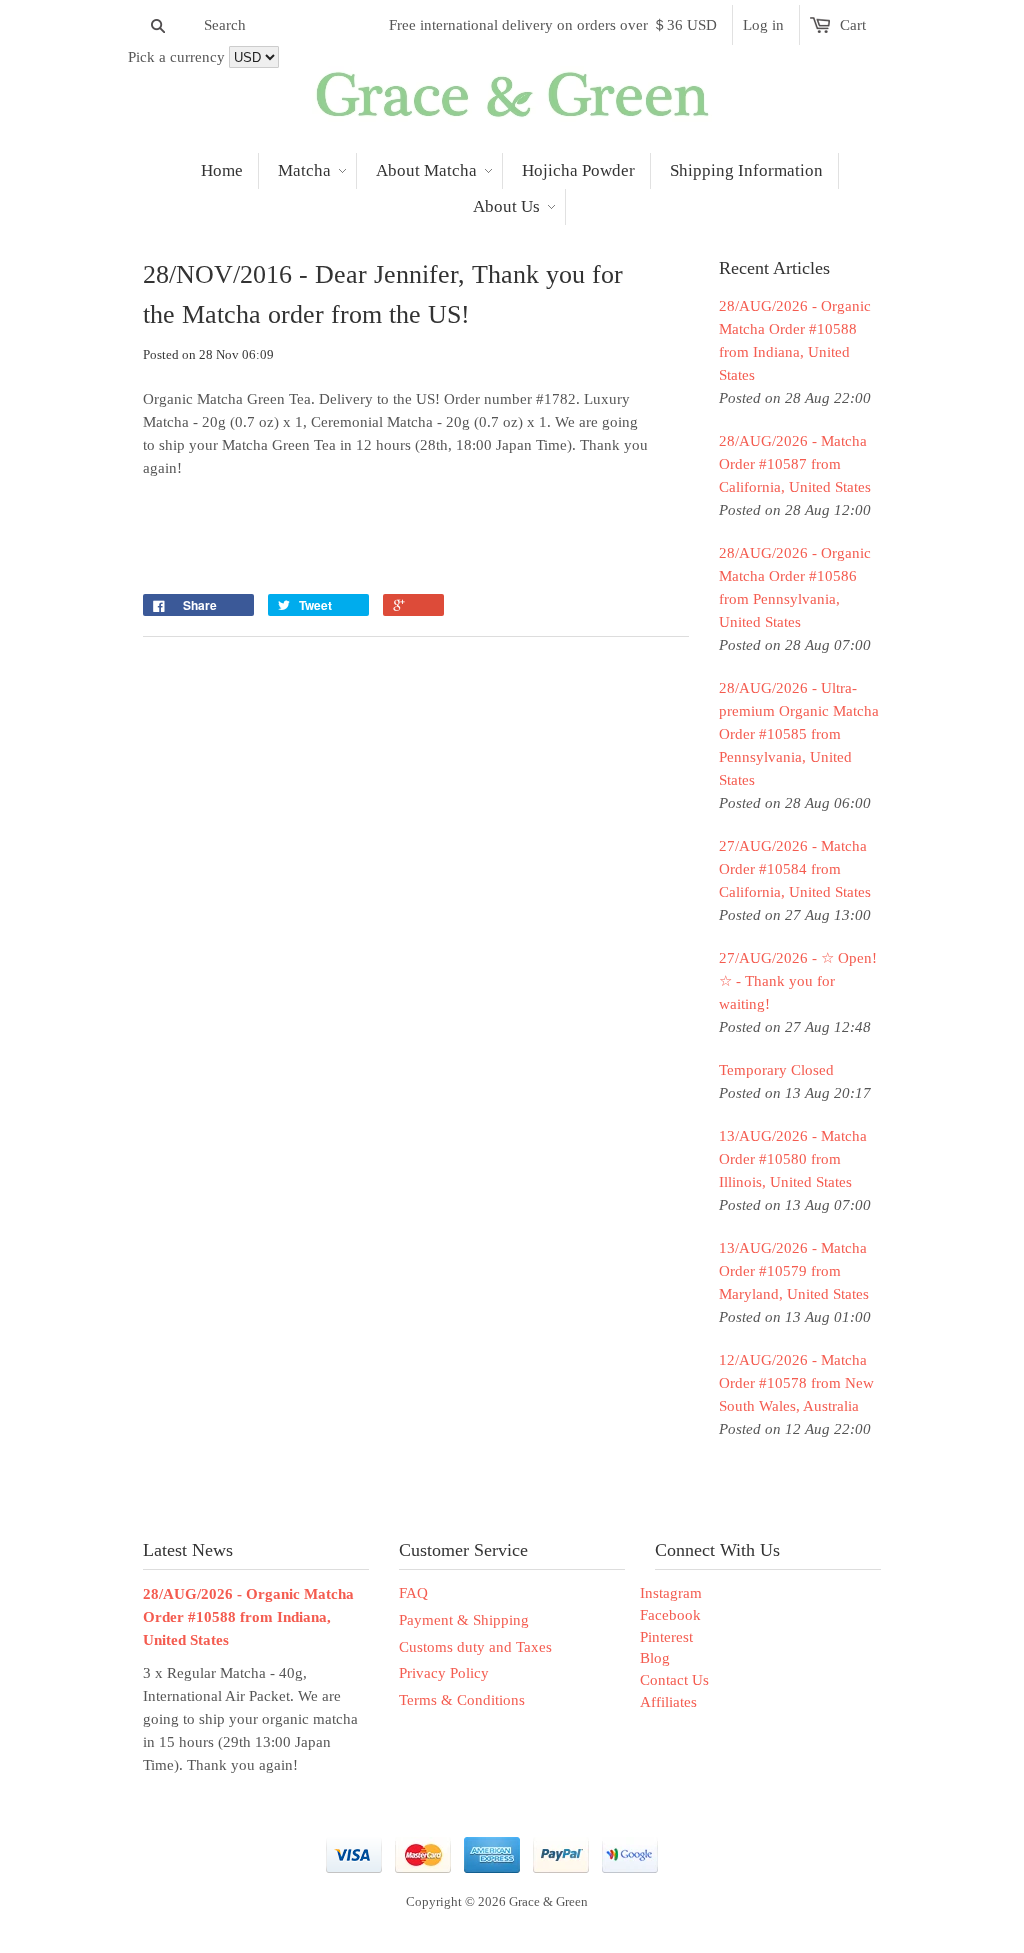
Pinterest (666, 1637)
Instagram (671, 1593)
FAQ (413, 1593)
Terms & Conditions (462, 1700)
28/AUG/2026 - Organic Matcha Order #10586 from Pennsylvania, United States (795, 587)
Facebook (670, 1615)
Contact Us (674, 1680)
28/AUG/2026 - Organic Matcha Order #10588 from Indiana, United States (795, 340)
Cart (853, 25)
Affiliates (668, 1702)
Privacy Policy (444, 1673)
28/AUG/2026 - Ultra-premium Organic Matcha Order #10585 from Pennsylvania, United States (799, 734)
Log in (763, 25)
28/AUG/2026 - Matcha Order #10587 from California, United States (795, 464)
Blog (655, 1658)
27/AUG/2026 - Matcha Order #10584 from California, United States (795, 869)
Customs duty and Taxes (475, 1647)
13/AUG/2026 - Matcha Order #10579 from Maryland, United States (794, 1271)
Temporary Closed (776, 1070)
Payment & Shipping (464, 1620)
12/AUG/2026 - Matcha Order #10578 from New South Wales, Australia (796, 1383)
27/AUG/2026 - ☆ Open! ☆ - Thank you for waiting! (798, 981)
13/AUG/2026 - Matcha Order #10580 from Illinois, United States (793, 1159)
